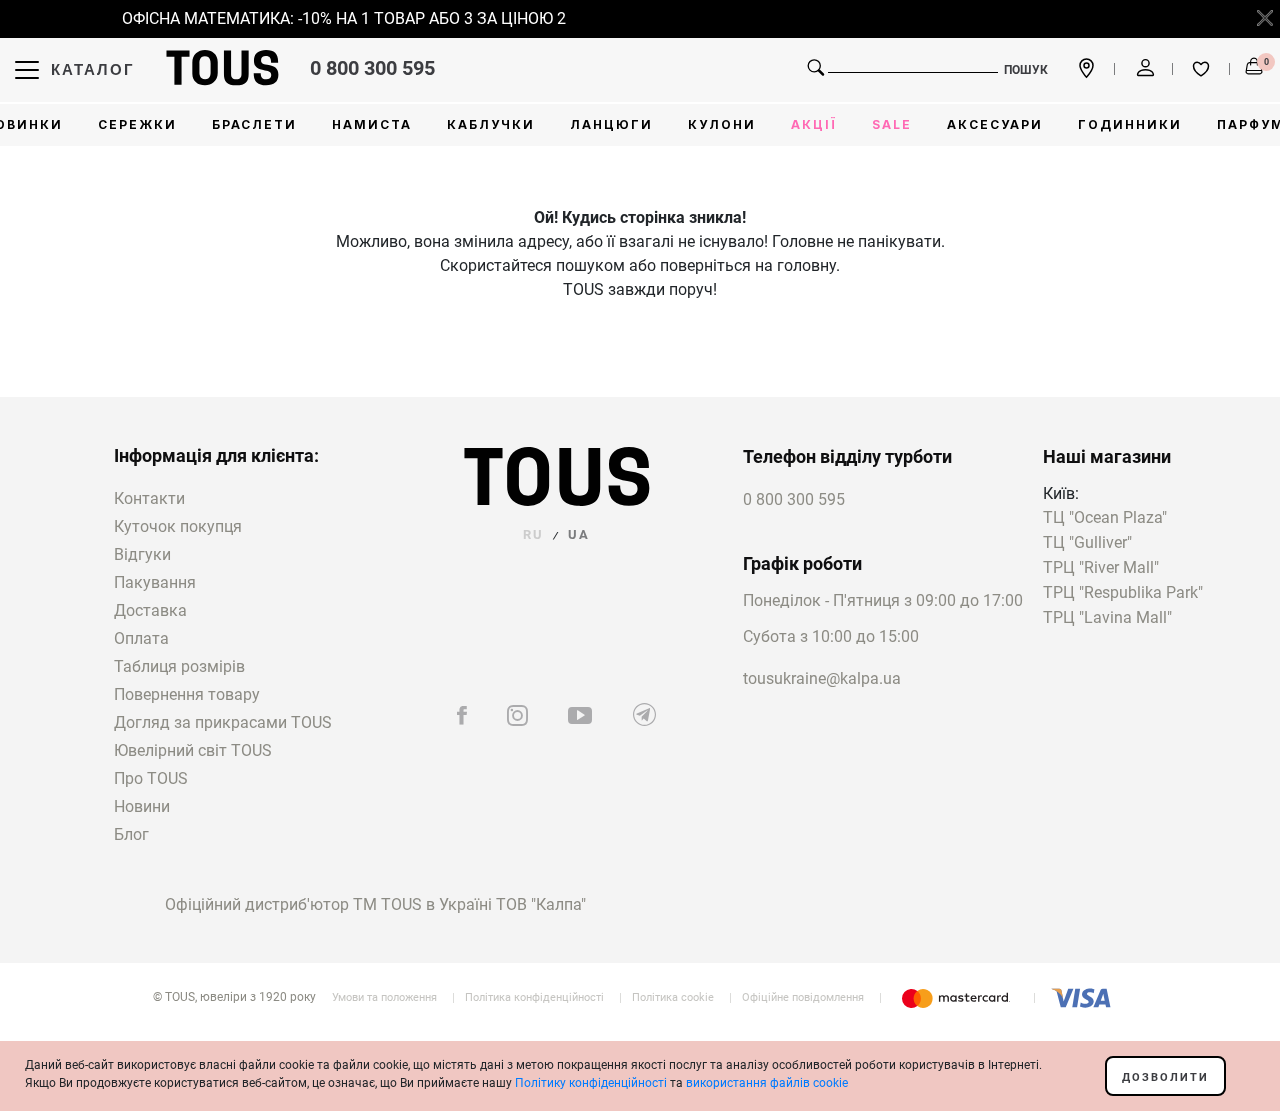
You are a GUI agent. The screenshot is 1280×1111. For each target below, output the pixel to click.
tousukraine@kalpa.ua (822, 678)
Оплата (141, 638)
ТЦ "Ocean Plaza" (1105, 518)
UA (579, 534)
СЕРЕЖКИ (137, 124)
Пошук (1026, 70)
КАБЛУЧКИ (491, 124)
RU (533, 534)
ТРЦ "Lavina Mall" (1107, 618)
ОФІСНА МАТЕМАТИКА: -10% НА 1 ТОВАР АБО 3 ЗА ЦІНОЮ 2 (338, 18)
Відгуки (142, 554)
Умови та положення (384, 997)
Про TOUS (151, 778)
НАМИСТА (372, 124)
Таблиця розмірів (179, 666)
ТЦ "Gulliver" (1087, 543)
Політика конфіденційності (534, 997)
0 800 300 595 (372, 68)
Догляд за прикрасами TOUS (223, 722)
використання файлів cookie (767, 1083)
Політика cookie (673, 997)
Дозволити (1165, 1077)
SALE (892, 124)
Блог (131, 834)
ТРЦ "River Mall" (1101, 568)
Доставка (150, 610)
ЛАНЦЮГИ (611, 124)
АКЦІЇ (814, 124)
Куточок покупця (178, 526)
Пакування (155, 582)
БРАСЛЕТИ (254, 124)
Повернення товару (187, 694)
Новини (142, 806)
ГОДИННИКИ (1130, 124)
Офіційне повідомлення (803, 997)
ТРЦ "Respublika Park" (1123, 593)
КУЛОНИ (722, 124)
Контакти (149, 498)
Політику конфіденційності (591, 1083)
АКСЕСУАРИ (995, 124)
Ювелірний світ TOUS (193, 750)
